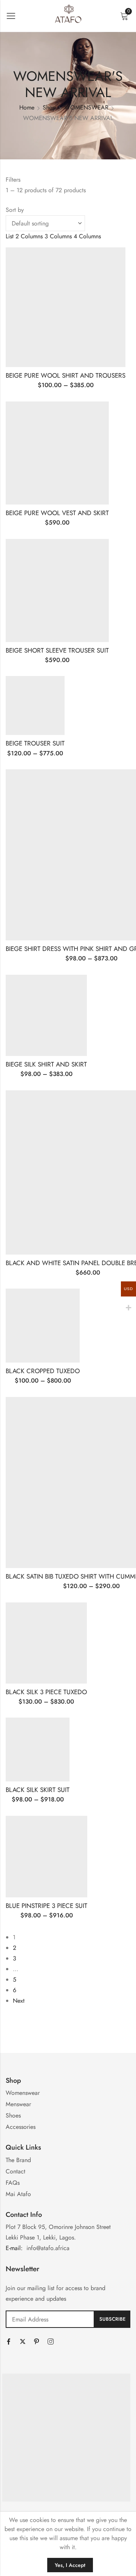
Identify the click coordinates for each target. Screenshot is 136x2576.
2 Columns (29, 236)
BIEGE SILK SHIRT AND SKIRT (46, 1064)
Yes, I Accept (70, 2565)
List (10, 236)
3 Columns (58, 236)
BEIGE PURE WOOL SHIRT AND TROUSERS (66, 375)
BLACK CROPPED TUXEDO (43, 1371)
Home (27, 107)
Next (19, 2001)
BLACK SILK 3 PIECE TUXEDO (46, 1692)
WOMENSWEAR (86, 107)
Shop (49, 107)
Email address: (50, 2319)
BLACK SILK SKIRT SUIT (38, 1790)
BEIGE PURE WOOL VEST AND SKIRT (57, 513)
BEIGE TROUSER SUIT (35, 743)
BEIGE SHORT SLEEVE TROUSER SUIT (57, 650)
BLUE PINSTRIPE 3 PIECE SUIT (46, 1906)
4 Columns (87, 236)
